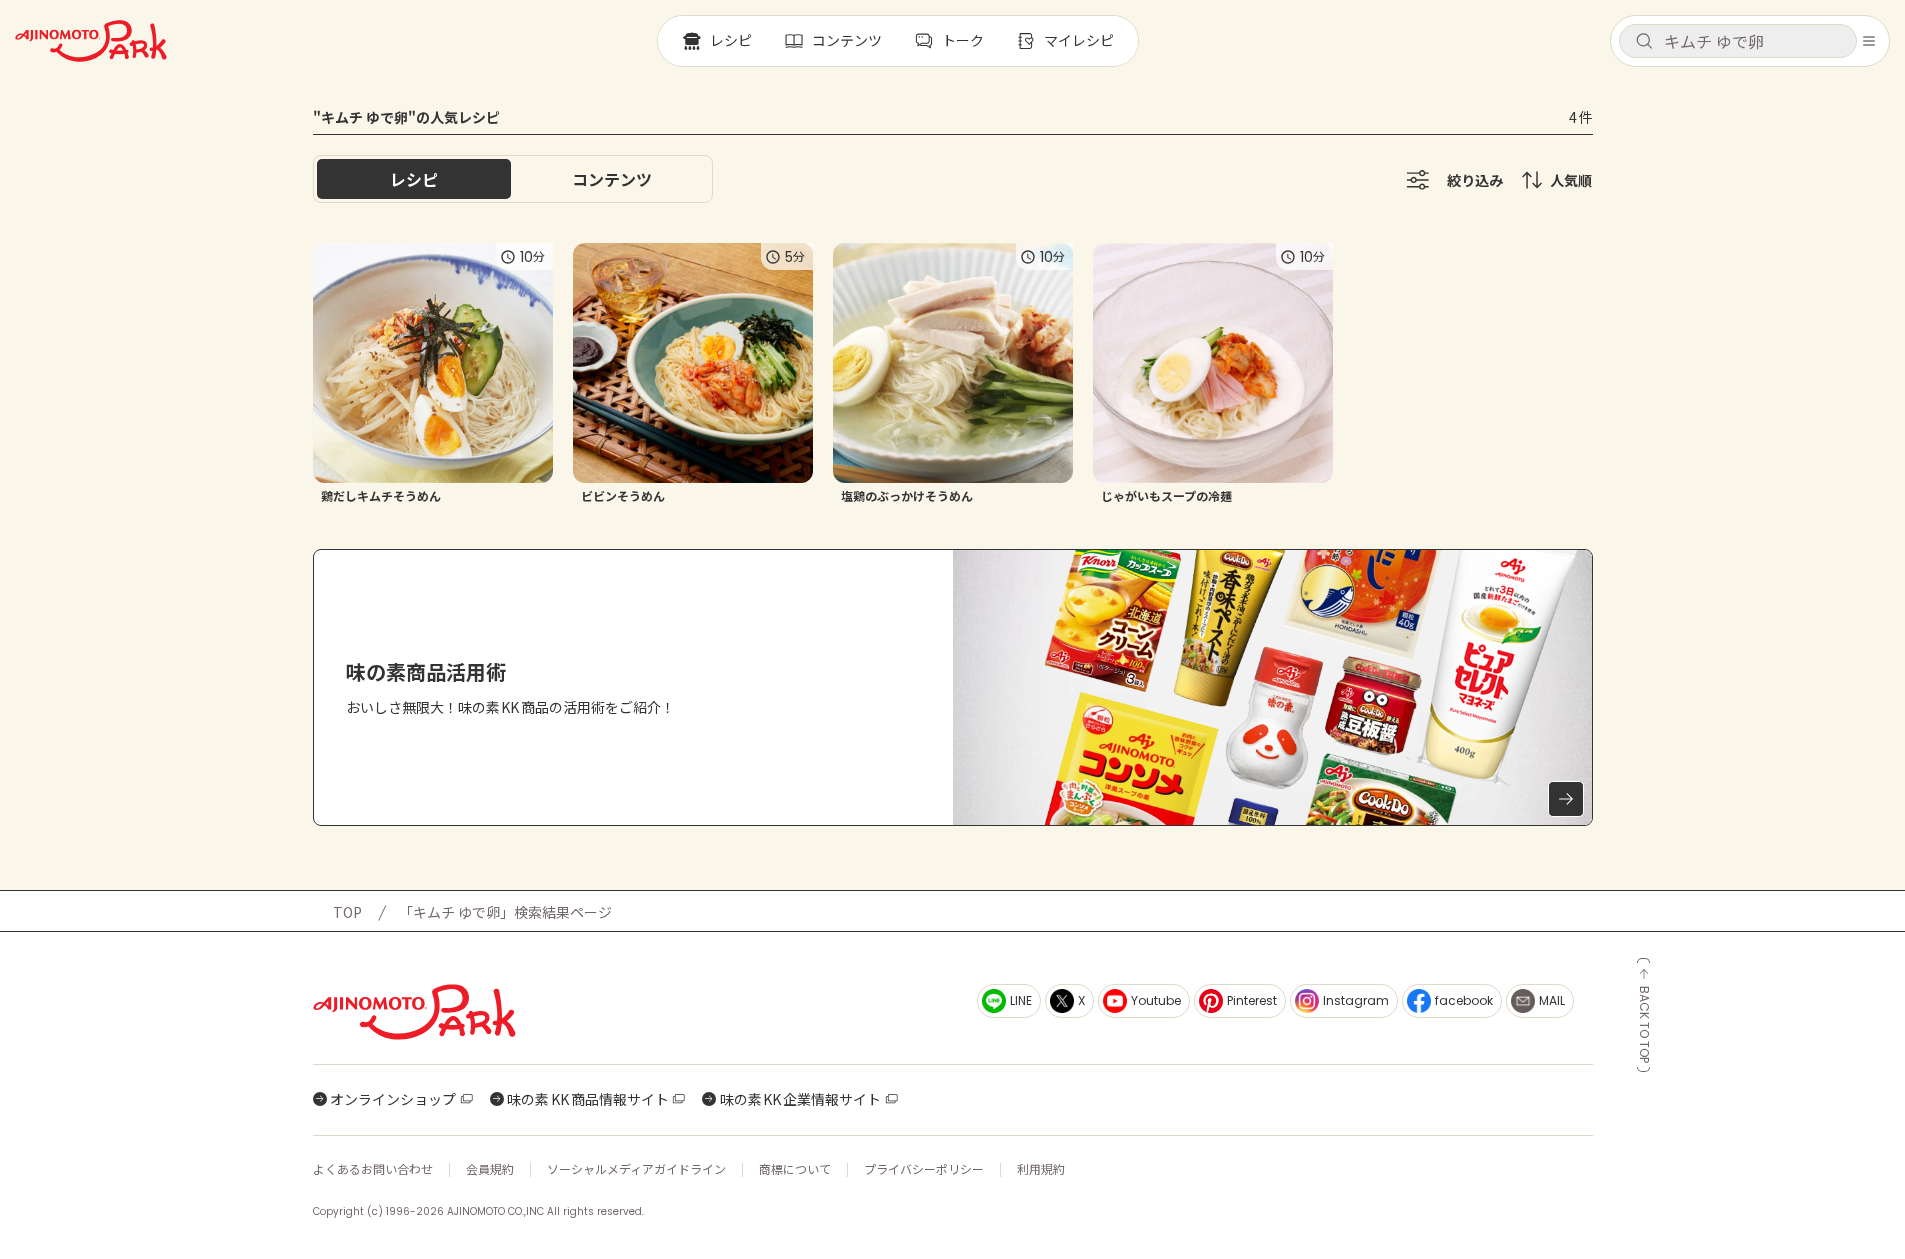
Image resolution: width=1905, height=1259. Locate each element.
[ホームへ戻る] (91, 41)
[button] (1738, 41)
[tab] (612, 179)
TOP (347, 912)
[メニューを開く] (1869, 41)
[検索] (1644, 42)
